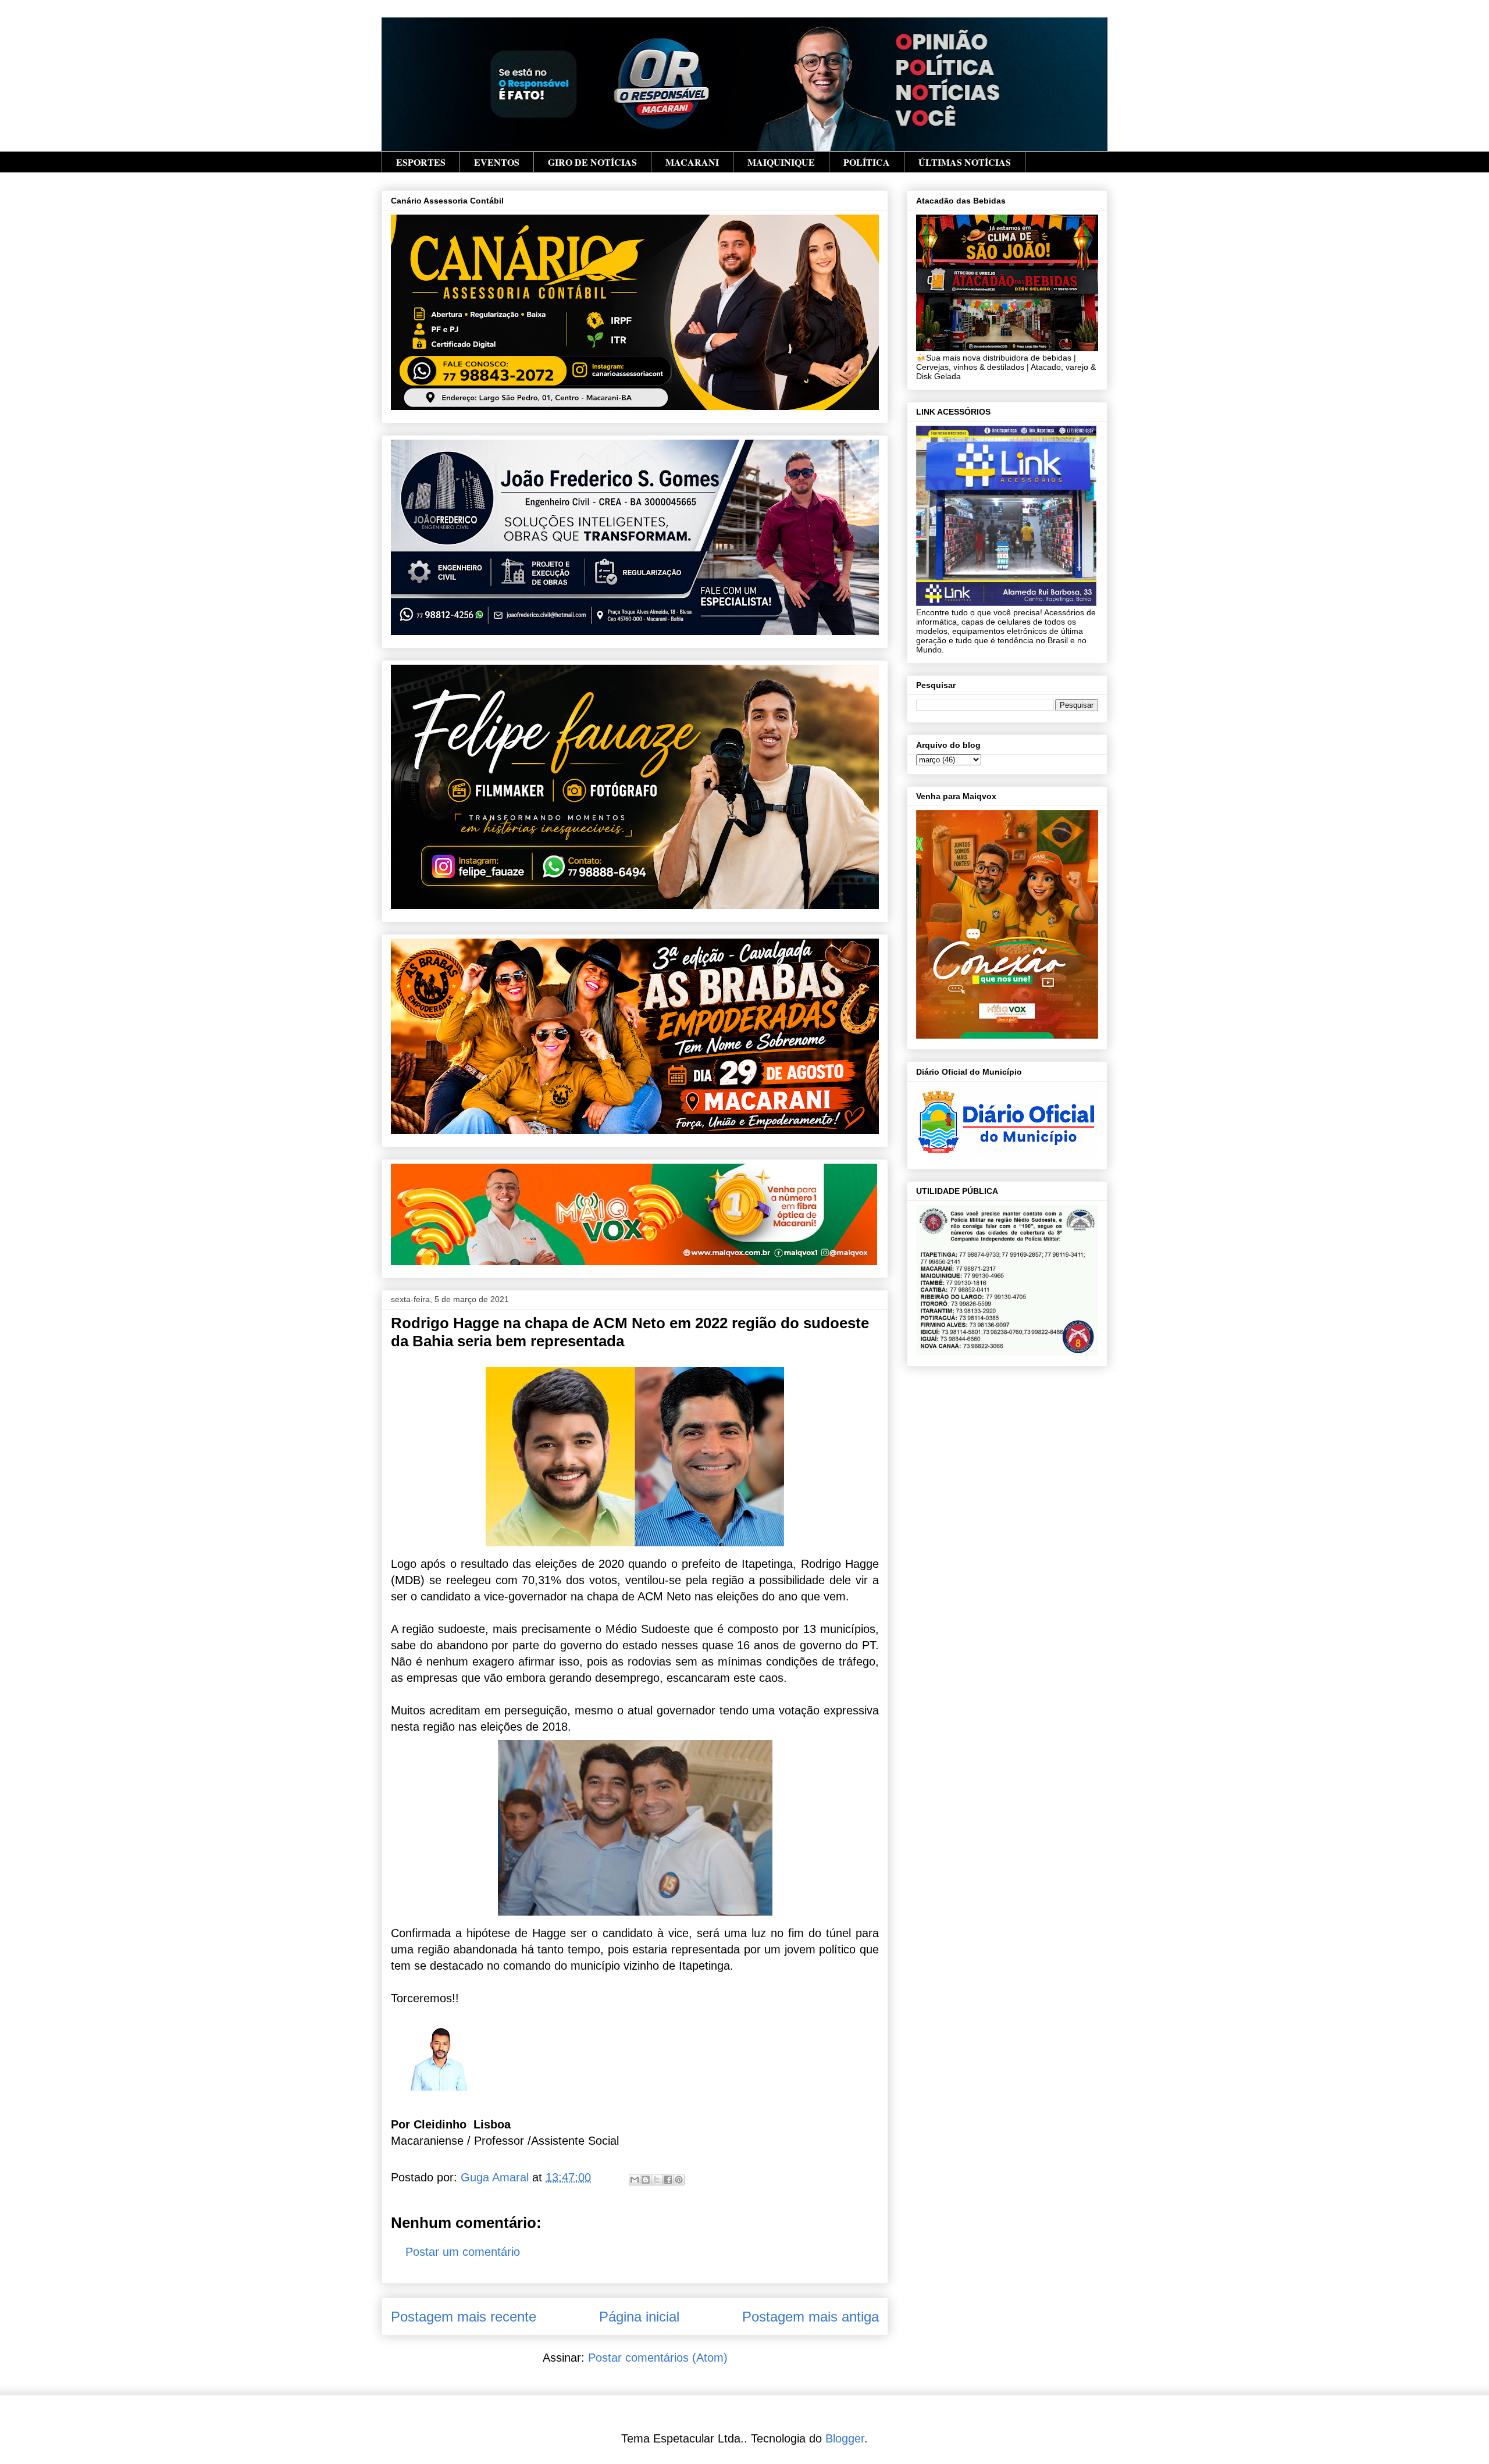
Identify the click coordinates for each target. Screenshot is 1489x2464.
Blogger (845, 2438)
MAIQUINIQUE (781, 162)
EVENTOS (497, 162)
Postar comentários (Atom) (658, 2358)
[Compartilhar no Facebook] (668, 2180)
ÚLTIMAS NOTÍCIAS (965, 162)
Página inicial (639, 2317)
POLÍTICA (867, 162)
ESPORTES (421, 162)
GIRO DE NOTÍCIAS (592, 162)
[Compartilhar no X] (657, 2180)
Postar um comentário (463, 2252)
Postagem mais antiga (811, 2317)
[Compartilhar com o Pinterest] (679, 2180)
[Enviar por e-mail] (635, 2180)
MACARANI (692, 162)
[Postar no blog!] (646, 2180)
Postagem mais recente (464, 2317)
